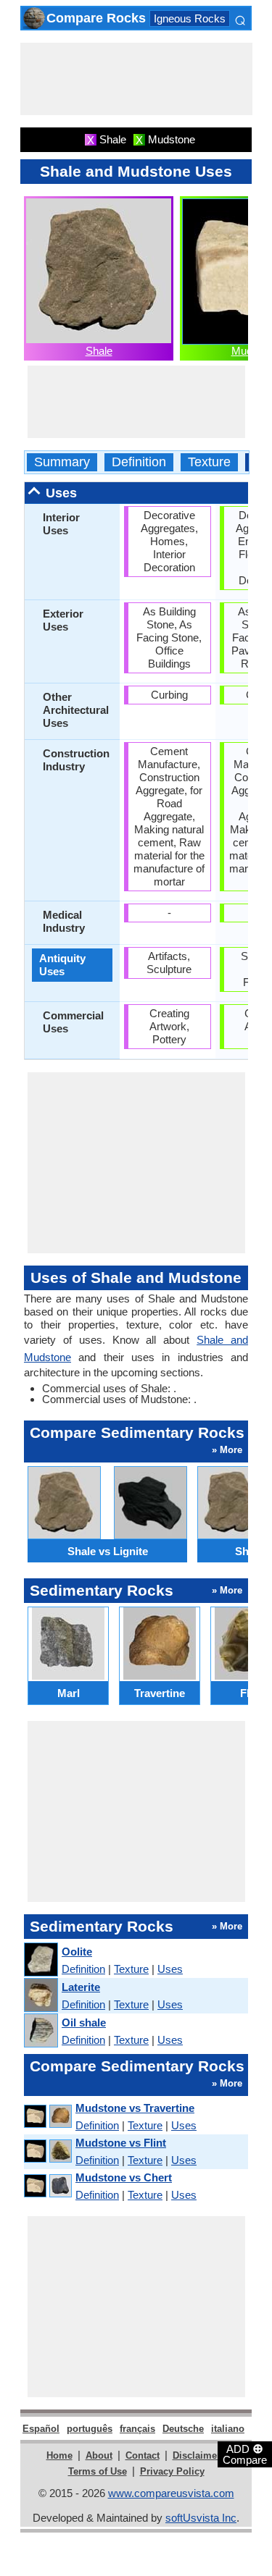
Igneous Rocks (190, 18)
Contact (143, 2455)
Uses (170, 1969)
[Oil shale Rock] (40, 2031)
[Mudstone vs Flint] (47, 2151)
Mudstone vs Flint (121, 2143)
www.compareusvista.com (171, 2493)
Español (41, 2429)
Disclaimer (197, 2455)
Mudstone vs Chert (124, 2177)
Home (59, 2455)
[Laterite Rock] (40, 1996)
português (90, 2429)
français (137, 2429)
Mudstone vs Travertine (135, 2108)
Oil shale (84, 2023)
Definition (139, 462)
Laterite (81, 1987)
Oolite (77, 1952)
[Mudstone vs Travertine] (47, 2117)
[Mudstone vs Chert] (47, 2186)
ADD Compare (245, 2454)
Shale (99, 351)
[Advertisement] (136, 79)
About (99, 2455)
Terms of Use (98, 2471)
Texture (209, 462)
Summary (62, 462)
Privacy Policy (172, 2471)
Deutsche (183, 2429)
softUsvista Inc (201, 2518)
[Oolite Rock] (40, 1960)
